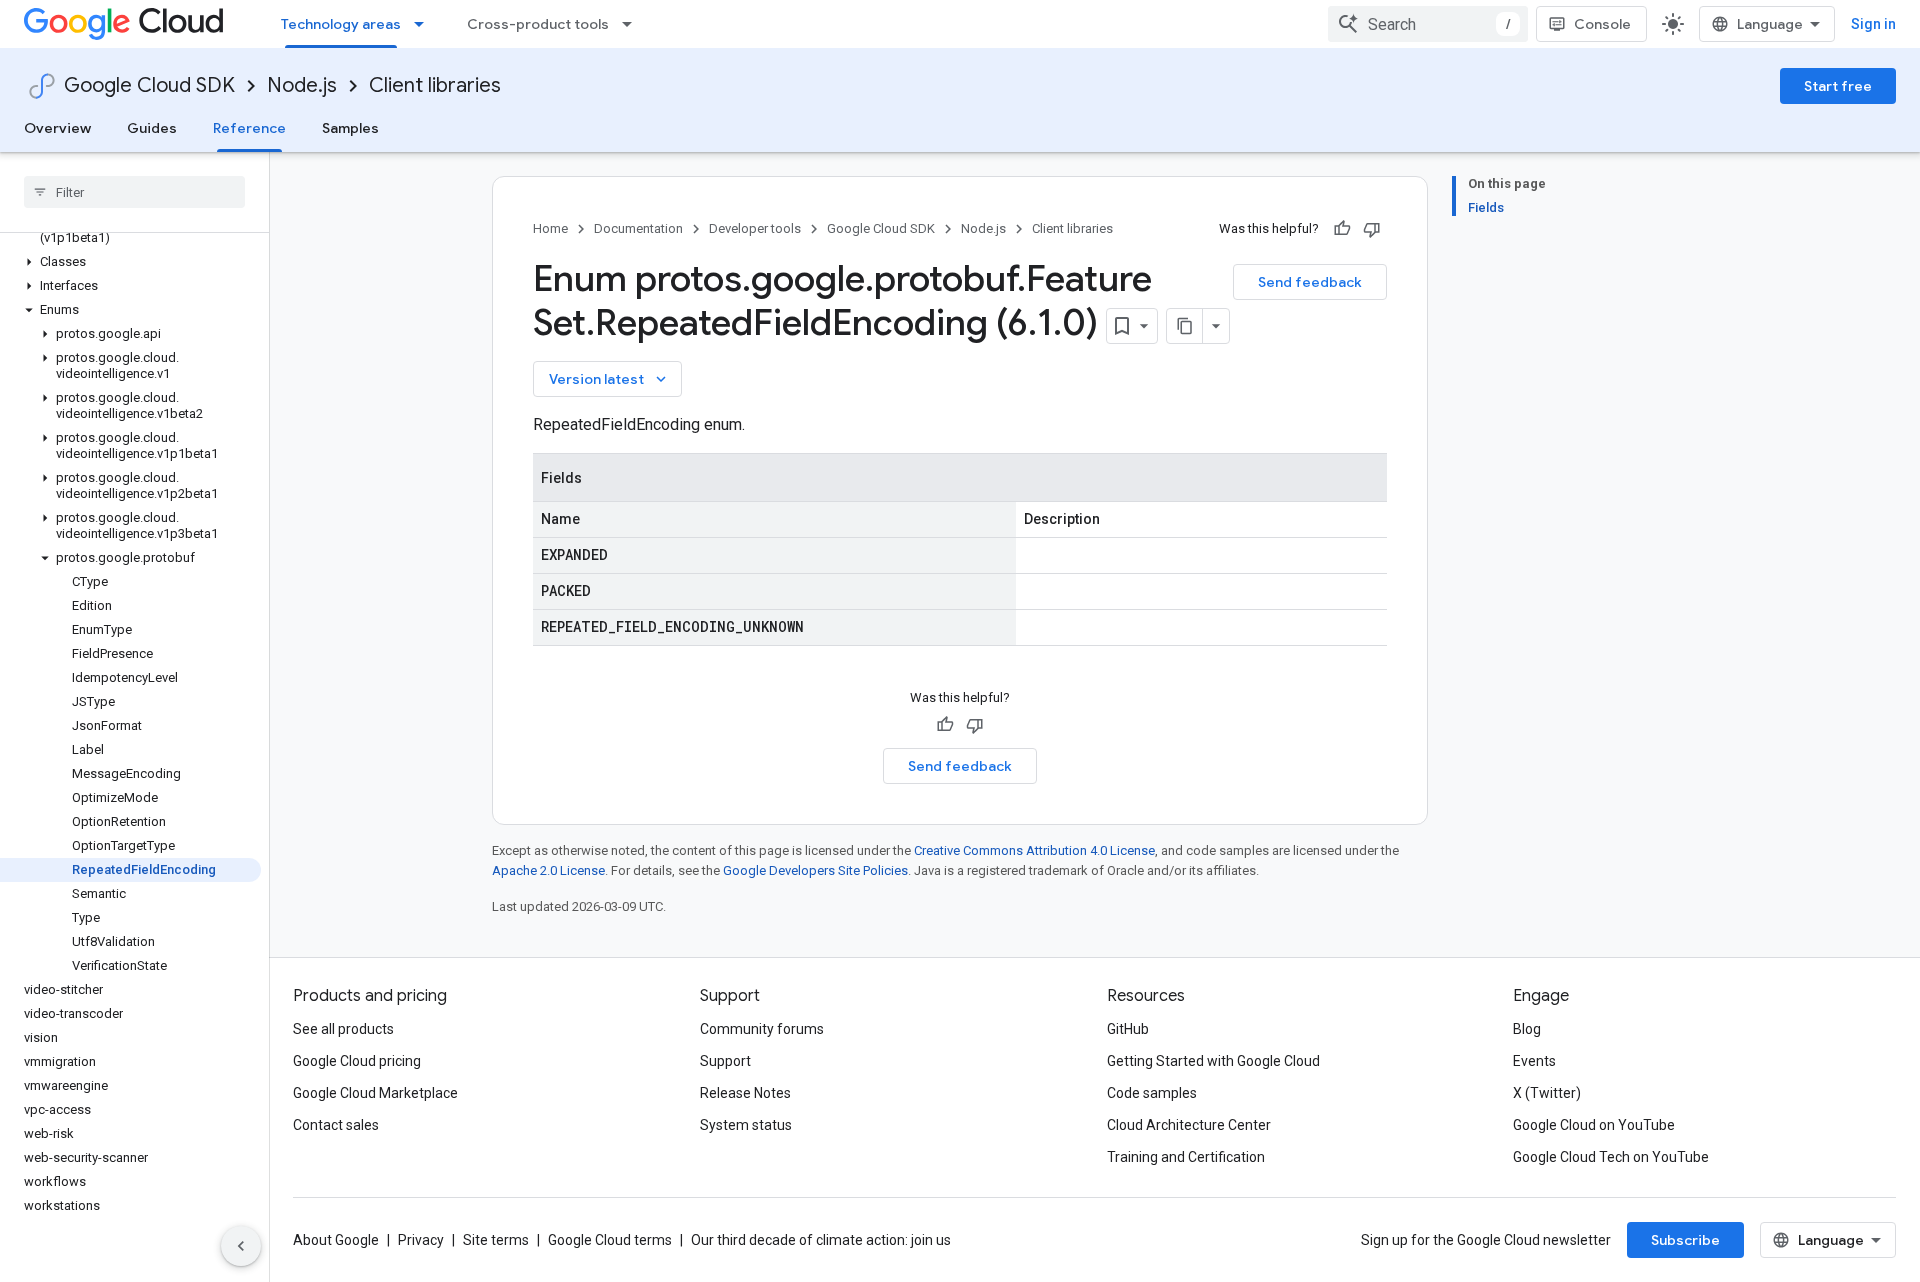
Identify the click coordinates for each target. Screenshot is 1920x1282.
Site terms (496, 1240)
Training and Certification (1186, 1157)
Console (1602, 24)
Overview (57, 128)
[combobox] (1428, 24)
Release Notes (745, 1093)
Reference (249, 128)
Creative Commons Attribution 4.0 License (1034, 850)
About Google (336, 1240)
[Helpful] (1342, 229)
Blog (1527, 1029)
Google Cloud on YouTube (1594, 1125)
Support (725, 1061)
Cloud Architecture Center (1189, 1125)
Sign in (1873, 24)
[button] (130, 262)
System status (746, 1125)
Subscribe (1685, 1240)
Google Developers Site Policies (815, 870)
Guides (152, 128)
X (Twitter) (1547, 1093)
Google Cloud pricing (357, 1061)
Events (1534, 1061)
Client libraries (435, 85)
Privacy (421, 1240)
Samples (350, 128)
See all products (343, 1029)
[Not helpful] (1372, 229)
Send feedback (1310, 282)
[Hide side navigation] (241, 1246)
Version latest (609, 379)
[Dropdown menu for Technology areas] (425, 24)
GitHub (1128, 1029)
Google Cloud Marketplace (375, 1093)
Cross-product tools (538, 24)
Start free (1838, 86)
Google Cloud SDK (149, 85)
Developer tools (755, 228)
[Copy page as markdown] (1185, 326)
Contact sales (336, 1125)
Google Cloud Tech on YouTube (1611, 1157)
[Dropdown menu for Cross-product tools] (633, 24)
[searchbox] (134, 192)
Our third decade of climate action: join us (821, 1240)
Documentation (638, 228)
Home (550, 228)
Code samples (1152, 1093)
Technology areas (341, 24)
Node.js (302, 85)
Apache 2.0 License (548, 870)
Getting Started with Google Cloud (1213, 1061)
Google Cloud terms (610, 1240)
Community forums (762, 1029)
